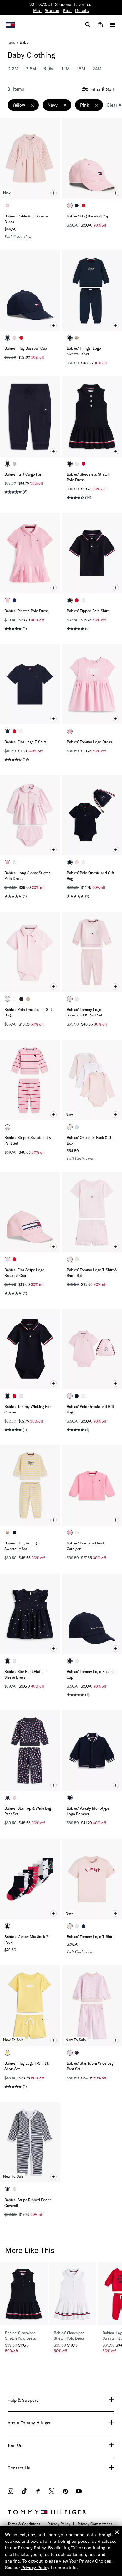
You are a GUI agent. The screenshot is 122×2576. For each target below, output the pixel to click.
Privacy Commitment (95, 2524)
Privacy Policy (59, 2524)
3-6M (31, 69)
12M (65, 69)
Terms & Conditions (24, 2524)
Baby (24, 42)
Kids (67, 10)
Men (37, 10)
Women (52, 10)
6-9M (49, 69)
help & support (23, 2400)
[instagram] (11, 2492)
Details (82, 10)
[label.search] (88, 24)
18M (81, 69)
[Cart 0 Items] (100, 24)
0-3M (13, 69)
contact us (19, 2468)
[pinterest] (65, 2492)
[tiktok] (24, 2492)
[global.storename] (10, 24)
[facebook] (38, 2492)
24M (97, 69)
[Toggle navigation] (113, 25)
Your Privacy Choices (90, 2561)
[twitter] (52, 2492)
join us (15, 2445)
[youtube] (79, 2492)
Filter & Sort (102, 89)
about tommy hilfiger (29, 2423)
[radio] (8, 206)
